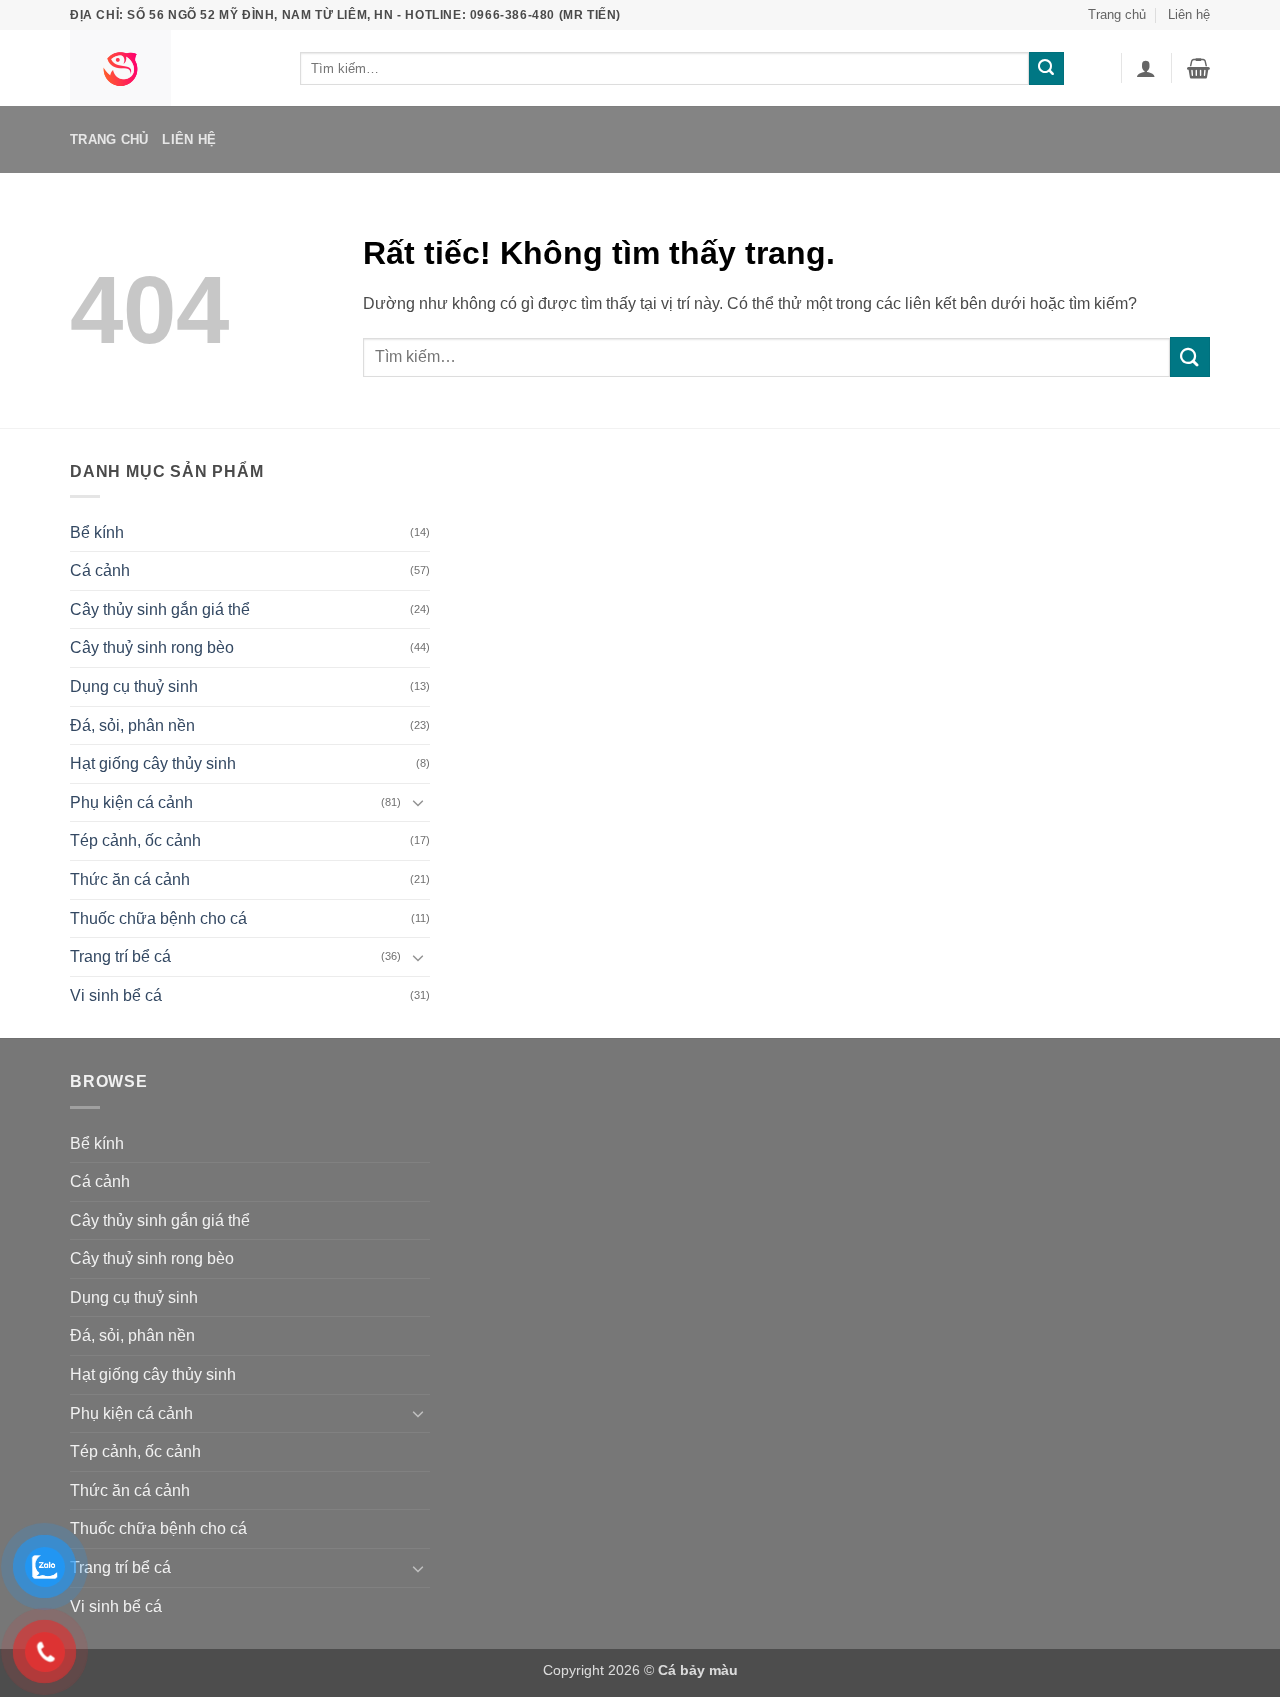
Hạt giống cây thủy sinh (153, 763)
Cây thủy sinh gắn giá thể (160, 609)
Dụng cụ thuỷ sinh (134, 686)
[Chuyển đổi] (418, 802)
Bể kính (97, 532)
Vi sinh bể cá (116, 995)
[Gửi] (1046, 69)
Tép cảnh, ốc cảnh (135, 840)
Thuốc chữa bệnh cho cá (158, 918)
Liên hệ (1189, 14)
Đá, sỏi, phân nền (132, 725)
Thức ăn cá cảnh (130, 879)
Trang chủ (1117, 14)
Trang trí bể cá (120, 956)
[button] (1146, 68)
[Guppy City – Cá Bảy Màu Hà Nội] (170, 68)
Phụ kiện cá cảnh (131, 802)
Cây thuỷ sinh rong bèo (152, 647)
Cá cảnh (100, 570)
